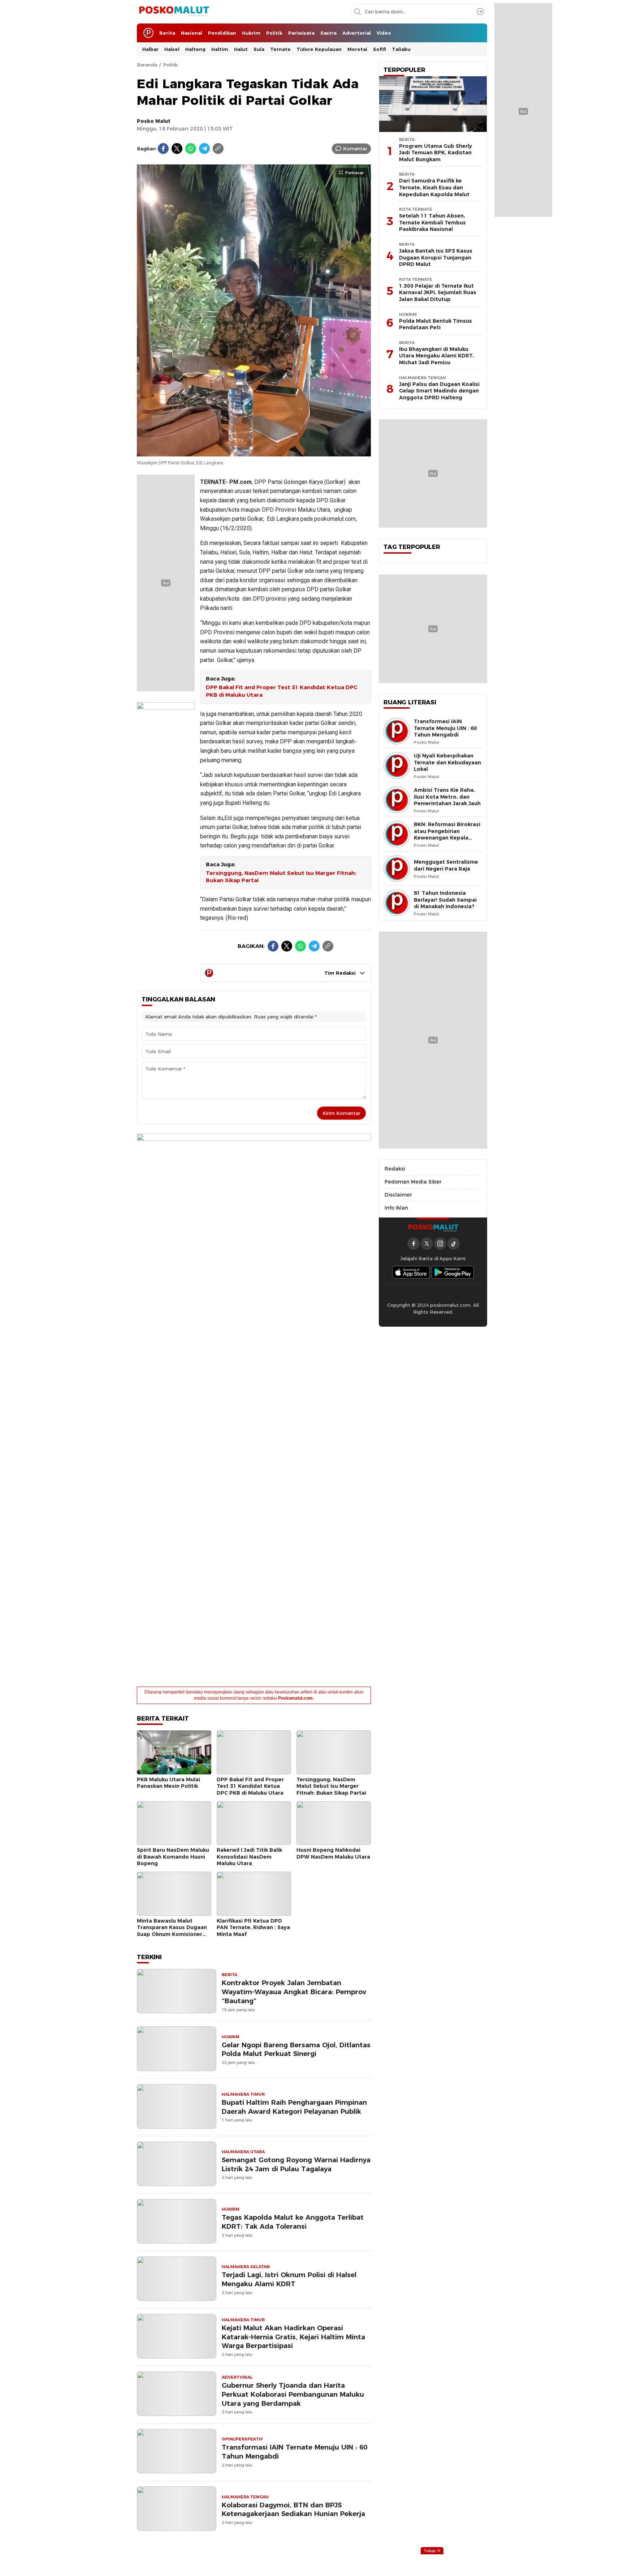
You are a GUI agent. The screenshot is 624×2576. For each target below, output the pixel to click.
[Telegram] (204, 149)
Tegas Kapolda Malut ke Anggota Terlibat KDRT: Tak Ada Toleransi (293, 2222)
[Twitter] (177, 149)
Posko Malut (154, 121)
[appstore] (411, 1272)
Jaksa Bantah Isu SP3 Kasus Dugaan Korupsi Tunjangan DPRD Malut (436, 257)
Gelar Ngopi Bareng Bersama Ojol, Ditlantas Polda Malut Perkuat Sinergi (296, 2049)
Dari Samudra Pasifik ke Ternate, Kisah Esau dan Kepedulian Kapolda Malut (434, 187)
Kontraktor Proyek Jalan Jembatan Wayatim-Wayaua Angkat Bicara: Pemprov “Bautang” (294, 1992)
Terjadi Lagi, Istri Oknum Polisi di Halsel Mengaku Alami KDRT (289, 2279)
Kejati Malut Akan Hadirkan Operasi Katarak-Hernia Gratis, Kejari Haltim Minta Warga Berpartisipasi (293, 2337)
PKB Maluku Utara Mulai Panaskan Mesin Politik (168, 1783)
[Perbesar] (254, 452)
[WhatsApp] (191, 149)
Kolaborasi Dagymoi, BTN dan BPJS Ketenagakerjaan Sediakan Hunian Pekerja (293, 2510)
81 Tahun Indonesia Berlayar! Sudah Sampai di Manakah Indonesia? (445, 900)
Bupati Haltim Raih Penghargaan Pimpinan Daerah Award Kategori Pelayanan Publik (294, 2107)
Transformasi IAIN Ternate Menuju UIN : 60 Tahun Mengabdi (294, 2452)
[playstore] (453, 1272)
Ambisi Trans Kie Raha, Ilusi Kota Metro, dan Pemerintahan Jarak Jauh (447, 797)
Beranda (147, 65)
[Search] (480, 12)
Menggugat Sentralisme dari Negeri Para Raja (446, 865)
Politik (170, 65)
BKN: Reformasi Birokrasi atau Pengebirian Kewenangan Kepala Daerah (447, 834)
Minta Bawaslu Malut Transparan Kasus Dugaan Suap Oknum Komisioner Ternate (172, 1931)
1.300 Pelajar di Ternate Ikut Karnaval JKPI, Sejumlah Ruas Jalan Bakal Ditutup (438, 293)
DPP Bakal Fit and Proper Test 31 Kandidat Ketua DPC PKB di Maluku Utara (282, 691)
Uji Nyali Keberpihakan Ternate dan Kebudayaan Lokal (447, 762)
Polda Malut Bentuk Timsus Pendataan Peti (435, 324)
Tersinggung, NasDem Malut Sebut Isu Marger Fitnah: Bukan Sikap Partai (281, 877)
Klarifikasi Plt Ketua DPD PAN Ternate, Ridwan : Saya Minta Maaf (253, 1927)
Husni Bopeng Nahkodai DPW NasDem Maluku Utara (333, 1853)
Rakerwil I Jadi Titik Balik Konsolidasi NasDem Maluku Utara (249, 1857)
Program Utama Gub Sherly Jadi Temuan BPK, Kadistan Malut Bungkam (435, 153)
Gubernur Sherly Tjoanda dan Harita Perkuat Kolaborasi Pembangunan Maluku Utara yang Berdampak (293, 2394)
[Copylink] (218, 149)
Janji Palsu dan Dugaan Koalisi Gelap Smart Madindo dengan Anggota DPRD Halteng (439, 391)
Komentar (355, 149)
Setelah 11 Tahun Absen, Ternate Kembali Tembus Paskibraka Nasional (432, 222)
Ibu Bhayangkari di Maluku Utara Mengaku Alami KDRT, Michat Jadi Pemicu (437, 356)
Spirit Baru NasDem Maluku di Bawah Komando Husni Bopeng (173, 1857)
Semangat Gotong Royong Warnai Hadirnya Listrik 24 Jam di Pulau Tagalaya (296, 2164)
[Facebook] (163, 149)
